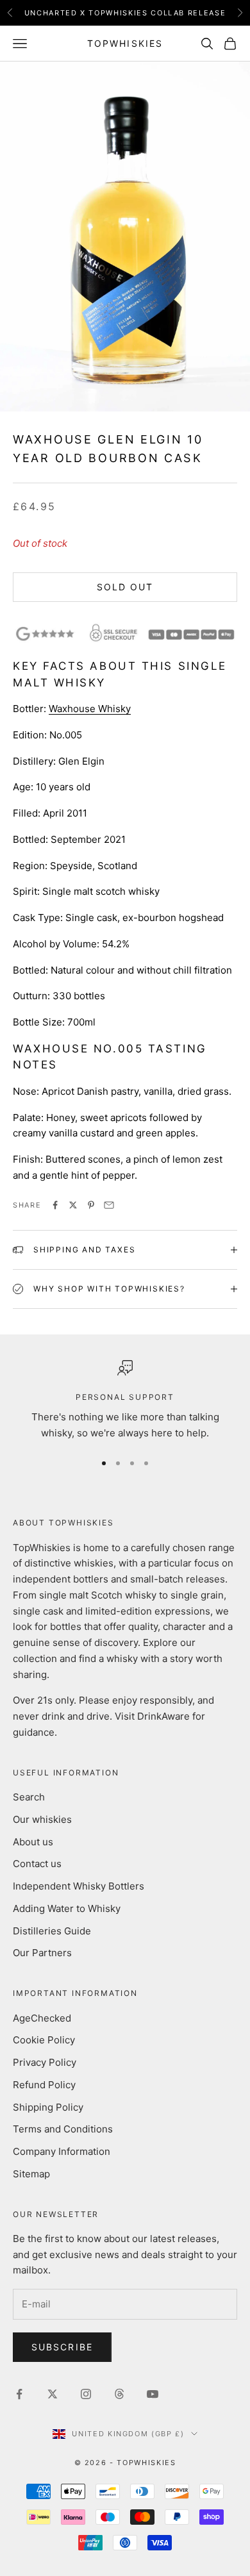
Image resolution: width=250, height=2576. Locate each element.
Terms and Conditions (63, 2129)
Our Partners (42, 1953)
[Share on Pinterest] (91, 1205)
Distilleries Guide (52, 1931)
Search (29, 1797)
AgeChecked (42, 2018)
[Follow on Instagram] (86, 2394)
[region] (125, 1400)
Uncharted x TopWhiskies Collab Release (125, 13)
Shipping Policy (48, 2107)
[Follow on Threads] (119, 2394)
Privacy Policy (45, 2062)
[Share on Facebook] (55, 1205)
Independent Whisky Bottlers (79, 1886)
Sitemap (31, 2174)
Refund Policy (44, 2085)
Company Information (62, 2151)
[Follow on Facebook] (19, 2394)
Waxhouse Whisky (90, 709)
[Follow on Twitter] (53, 2394)
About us (33, 1842)
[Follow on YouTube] (153, 2394)
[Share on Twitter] (73, 1205)
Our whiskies (42, 1819)
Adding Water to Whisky (67, 1908)
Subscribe (62, 2347)
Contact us (37, 1864)
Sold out (125, 587)
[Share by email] (109, 1205)
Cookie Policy (44, 2040)
